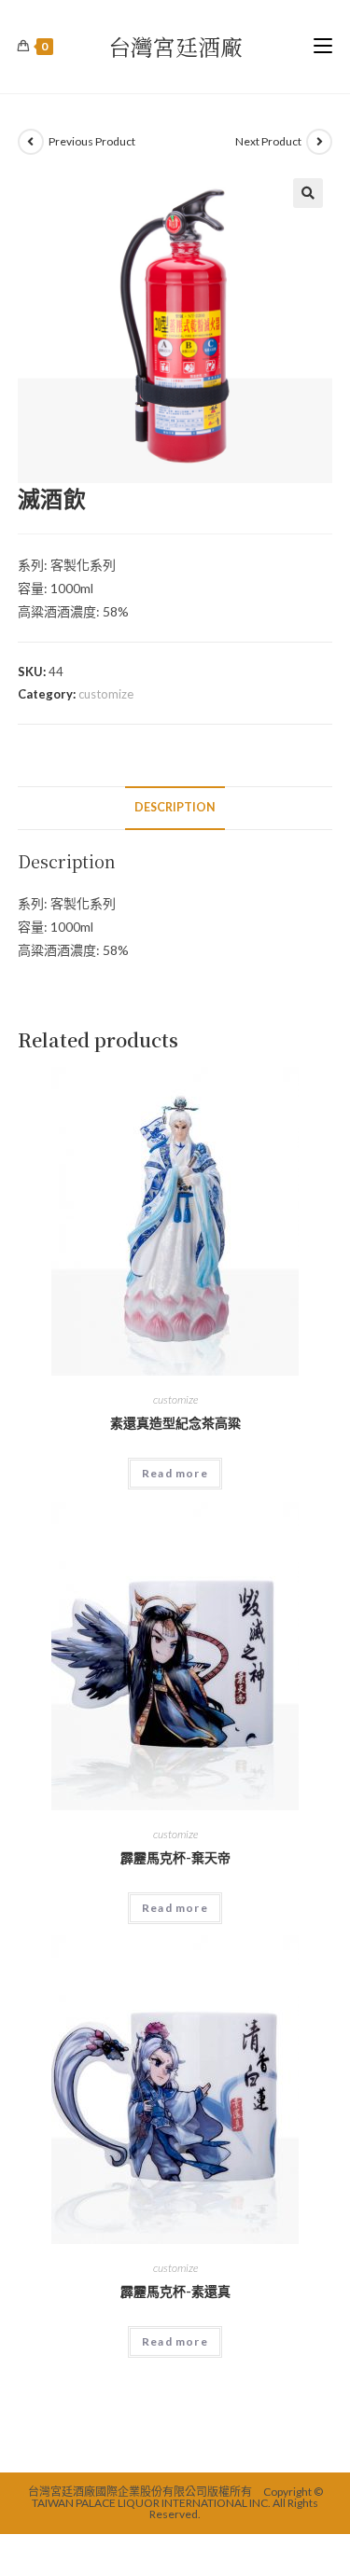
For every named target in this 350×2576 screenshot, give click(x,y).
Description (175, 807)
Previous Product (92, 141)
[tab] (175, 808)
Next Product (268, 141)
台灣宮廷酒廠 (175, 46)
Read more (175, 1473)
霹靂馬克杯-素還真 (175, 2291)
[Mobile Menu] (323, 47)
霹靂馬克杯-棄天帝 (175, 1857)
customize (106, 694)
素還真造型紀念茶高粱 (175, 1423)
